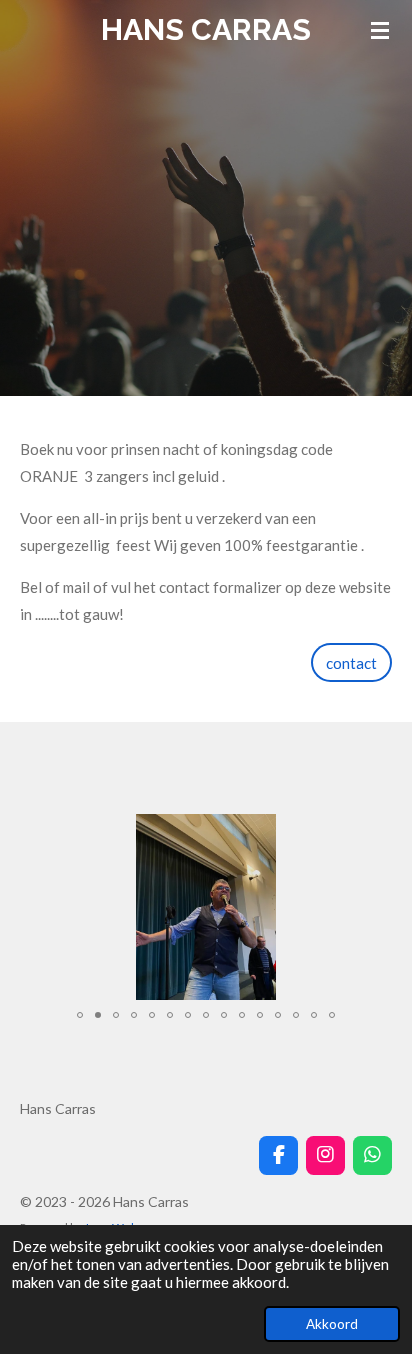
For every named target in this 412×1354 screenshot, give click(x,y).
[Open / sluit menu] (380, 30)
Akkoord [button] (332, 1324)
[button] (374, 832)
